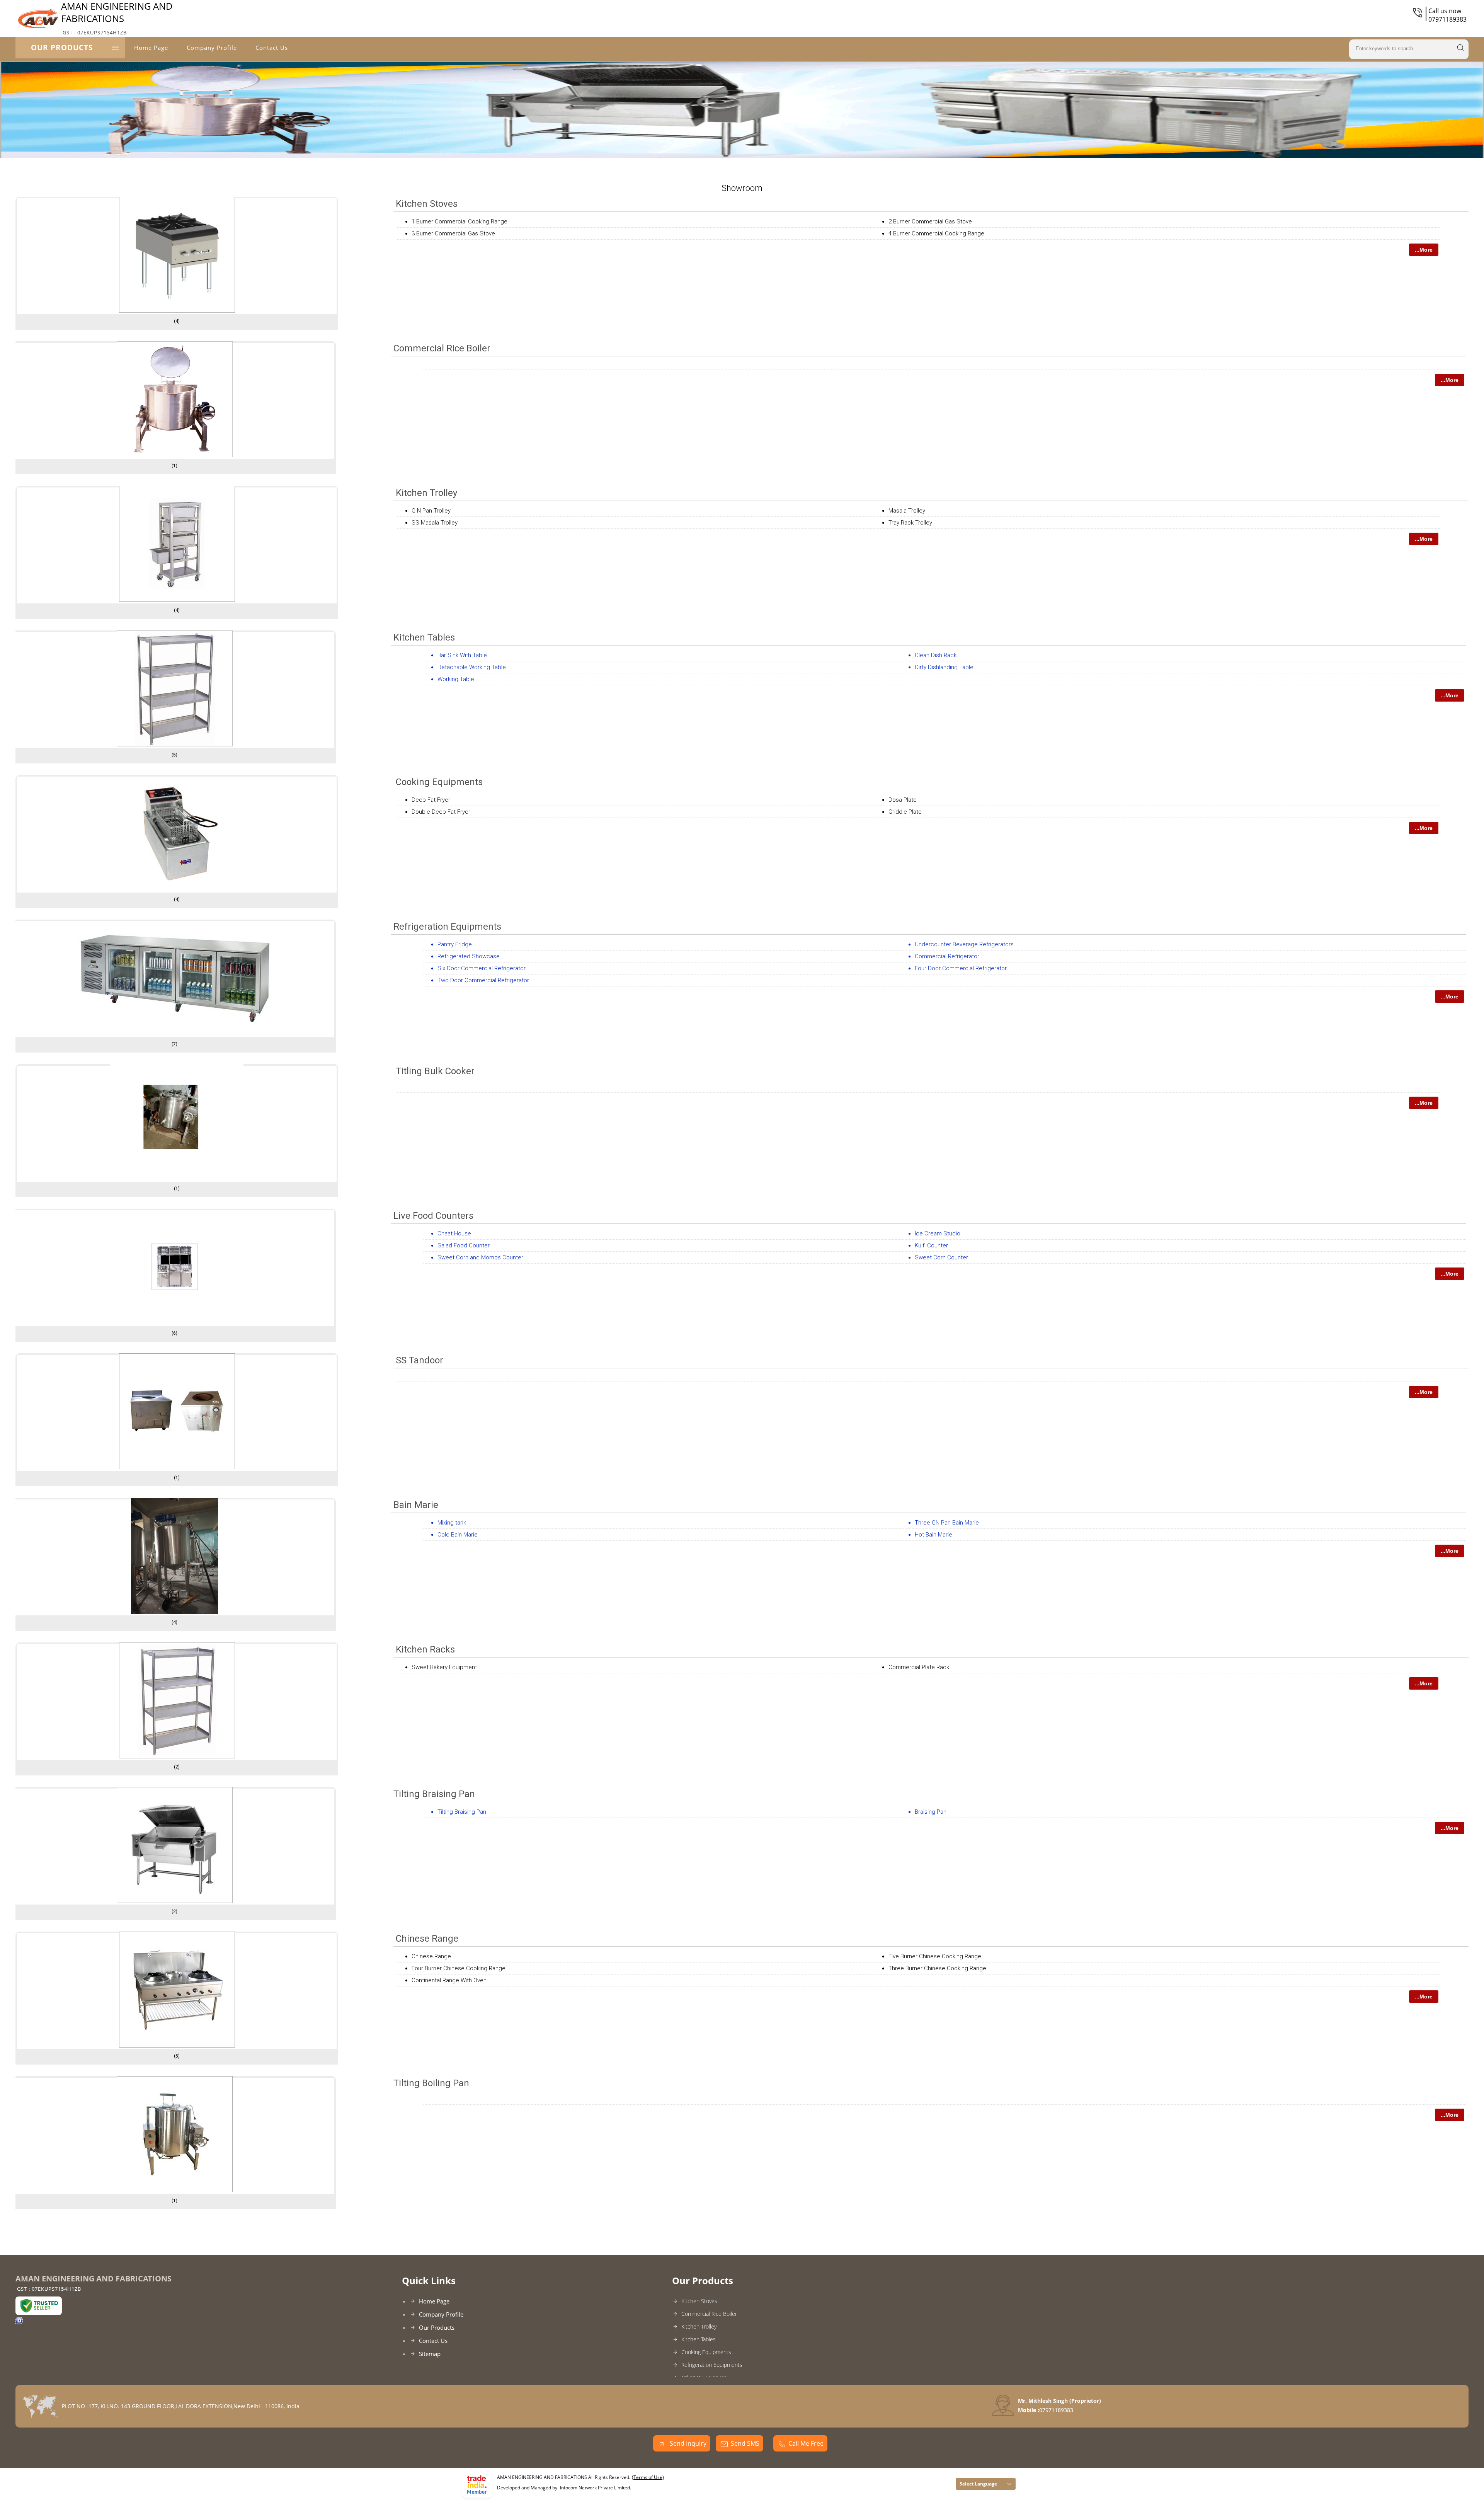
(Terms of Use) (648, 2477)
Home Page (151, 48)
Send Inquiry (687, 2443)
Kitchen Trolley (426, 493)
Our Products (62, 48)
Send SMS (745, 2443)
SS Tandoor (420, 1360)
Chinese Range (427, 1939)
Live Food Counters (433, 1216)
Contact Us (272, 48)
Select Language (978, 2484)
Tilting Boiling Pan (431, 2083)
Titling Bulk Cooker (435, 1071)
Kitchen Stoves (427, 204)
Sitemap (430, 2354)
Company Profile (212, 48)
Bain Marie (416, 1505)
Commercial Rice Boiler (442, 348)
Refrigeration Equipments (447, 927)
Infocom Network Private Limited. (596, 2488)
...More (1424, 250)
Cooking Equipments (439, 782)
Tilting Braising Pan (434, 1794)
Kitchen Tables (424, 637)
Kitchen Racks (425, 1649)
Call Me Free (806, 2443)
